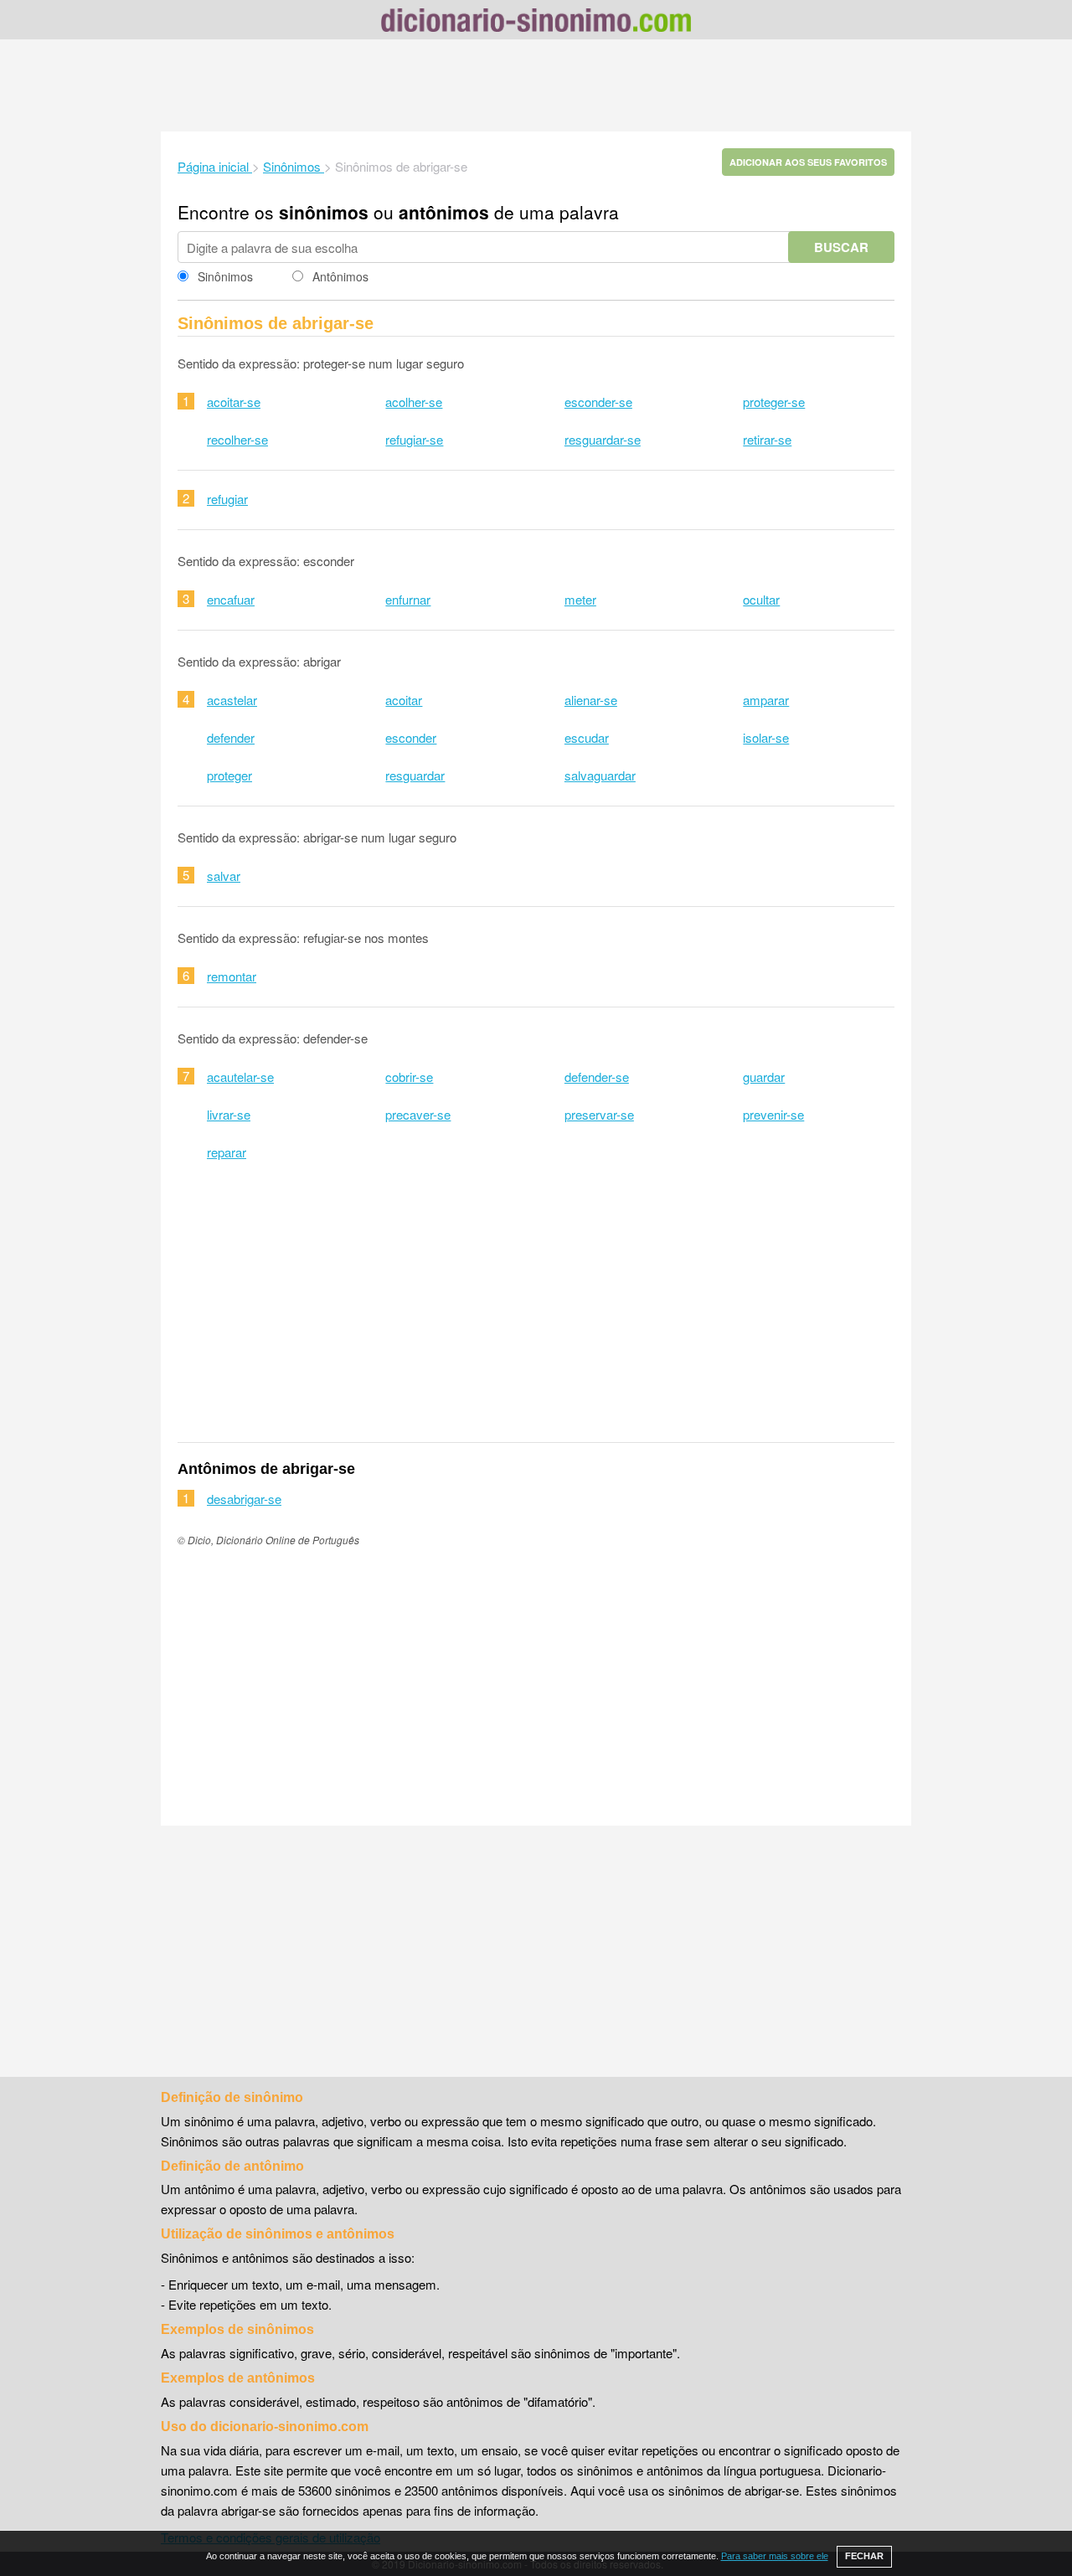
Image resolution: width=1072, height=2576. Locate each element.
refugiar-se (414, 439)
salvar (224, 876)
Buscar (841, 247)
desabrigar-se (244, 1499)
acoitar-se (234, 402)
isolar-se (766, 737)
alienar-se (591, 700)
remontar (232, 976)
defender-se (597, 1077)
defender (231, 737)
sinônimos (324, 212)
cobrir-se (409, 1077)
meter (580, 599)
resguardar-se (603, 439)
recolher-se (237, 439)
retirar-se (767, 439)
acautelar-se (240, 1077)
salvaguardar (600, 775)
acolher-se (414, 402)
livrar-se (229, 1114)
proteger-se (774, 402)
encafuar (231, 599)
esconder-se (598, 402)
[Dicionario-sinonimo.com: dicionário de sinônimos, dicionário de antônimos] (536, 23)
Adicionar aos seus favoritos (808, 162)
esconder (411, 737)
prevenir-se (773, 1114)
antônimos (444, 212)
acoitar (404, 700)
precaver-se (418, 1114)
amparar (766, 700)
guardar (764, 1077)
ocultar (761, 599)
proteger (229, 775)
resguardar (415, 775)
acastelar (232, 700)
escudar (587, 737)
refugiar (227, 499)
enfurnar (408, 599)
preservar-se (599, 1114)
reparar (227, 1152)
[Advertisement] (536, 85)
